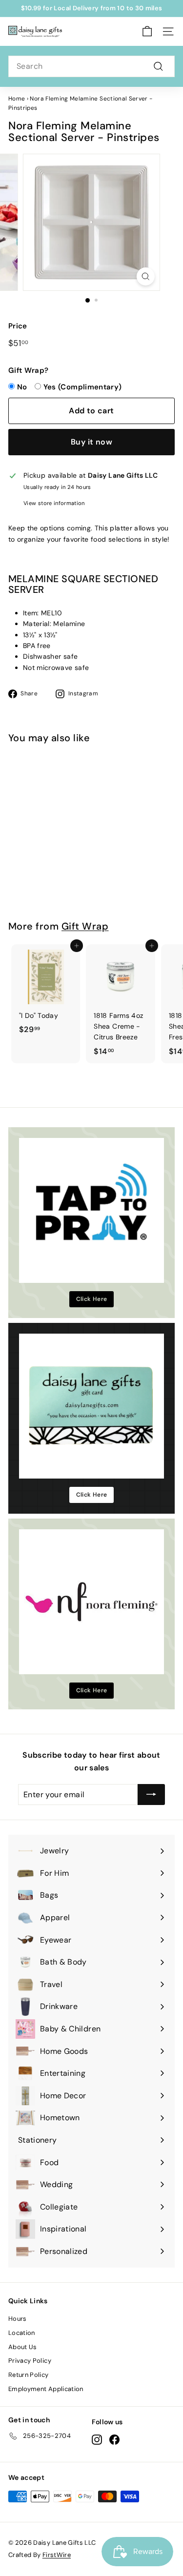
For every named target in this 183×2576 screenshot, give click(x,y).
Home (17, 99)
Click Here (92, 1299)
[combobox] (91, 66)
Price (18, 326)
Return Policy (29, 2375)
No (22, 387)
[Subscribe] (151, 1795)
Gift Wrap (85, 926)
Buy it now (91, 442)
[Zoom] (146, 276)
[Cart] (147, 31)
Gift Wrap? (29, 370)
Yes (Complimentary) (83, 387)
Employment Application (46, 2389)
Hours (18, 2319)
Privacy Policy (30, 2361)
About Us (23, 2347)
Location (22, 2333)
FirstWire (57, 2555)
